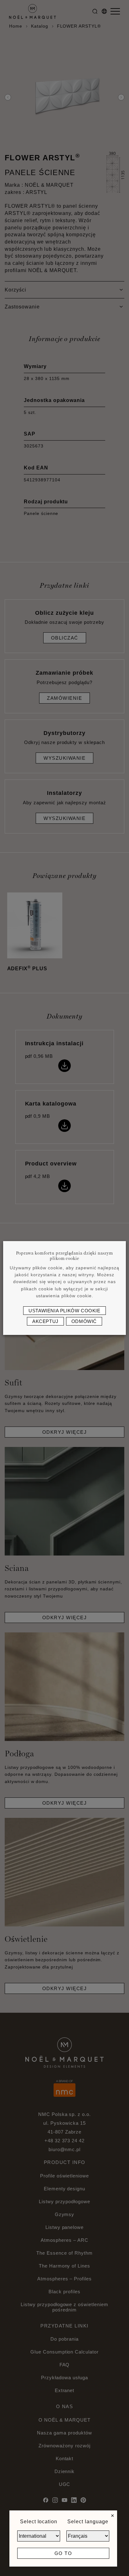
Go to (63, 2553)
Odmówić (84, 1321)
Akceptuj (45, 1321)
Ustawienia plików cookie (64, 1311)
